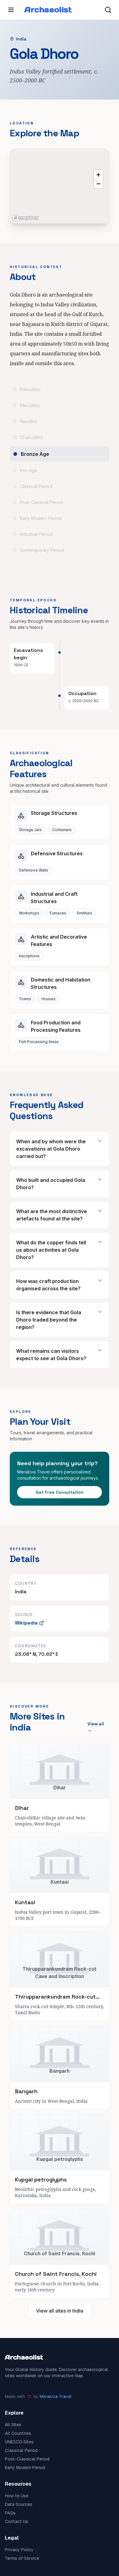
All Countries (18, 2433)
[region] (60, 186)
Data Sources (19, 2504)
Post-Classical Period (27, 2459)
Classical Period (21, 2450)
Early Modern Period (25, 2468)
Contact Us (16, 2521)
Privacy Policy (19, 2550)
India (21, 39)
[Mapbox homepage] (25, 218)
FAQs (10, 2513)
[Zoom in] (98, 175)
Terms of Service (22, 2558)
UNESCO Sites (19, 2442)
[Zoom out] (98, 184)
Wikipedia (26, 1623)
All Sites (13, 2425)
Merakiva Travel (56, 2396)
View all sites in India (60, 2311)
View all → (96, 1727)
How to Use (17, 2496)
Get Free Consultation (60, 1492)
